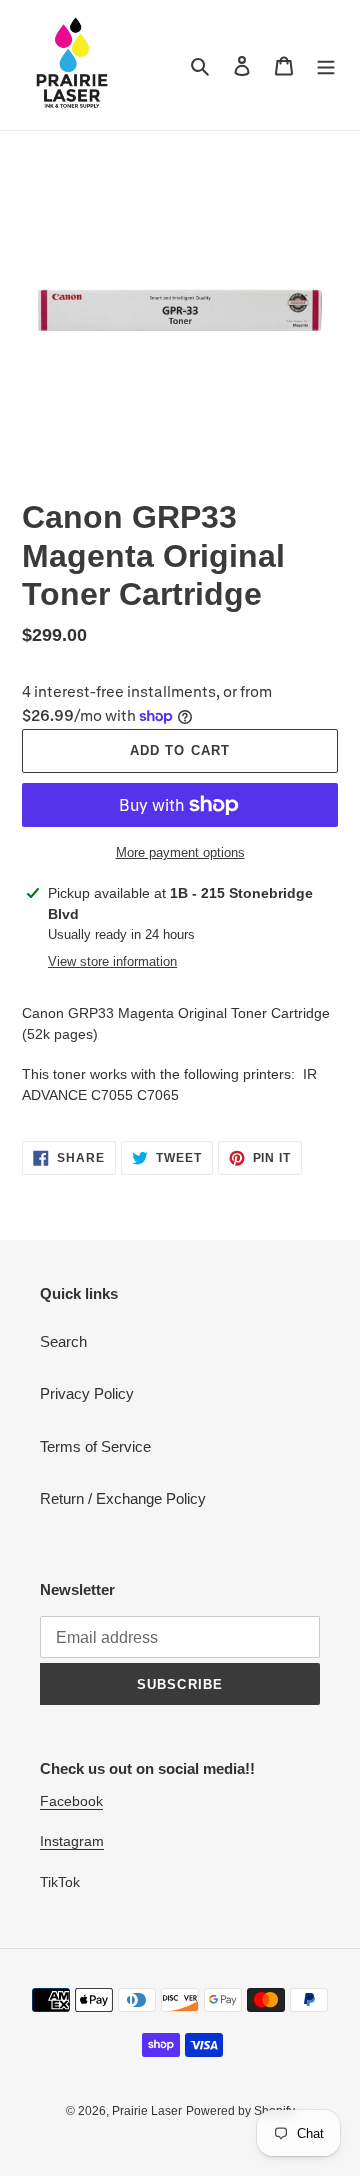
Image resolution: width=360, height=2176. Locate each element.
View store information (112, 961)
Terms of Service (95, 1446)
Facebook (71, 1801)
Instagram (72, 1841)
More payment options (180, 852)
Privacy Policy (87, 1393)
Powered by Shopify (240, 2111)
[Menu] (326, 65)
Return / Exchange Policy (123, 1498)
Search (63, 1341)
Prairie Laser (147, 2111)
